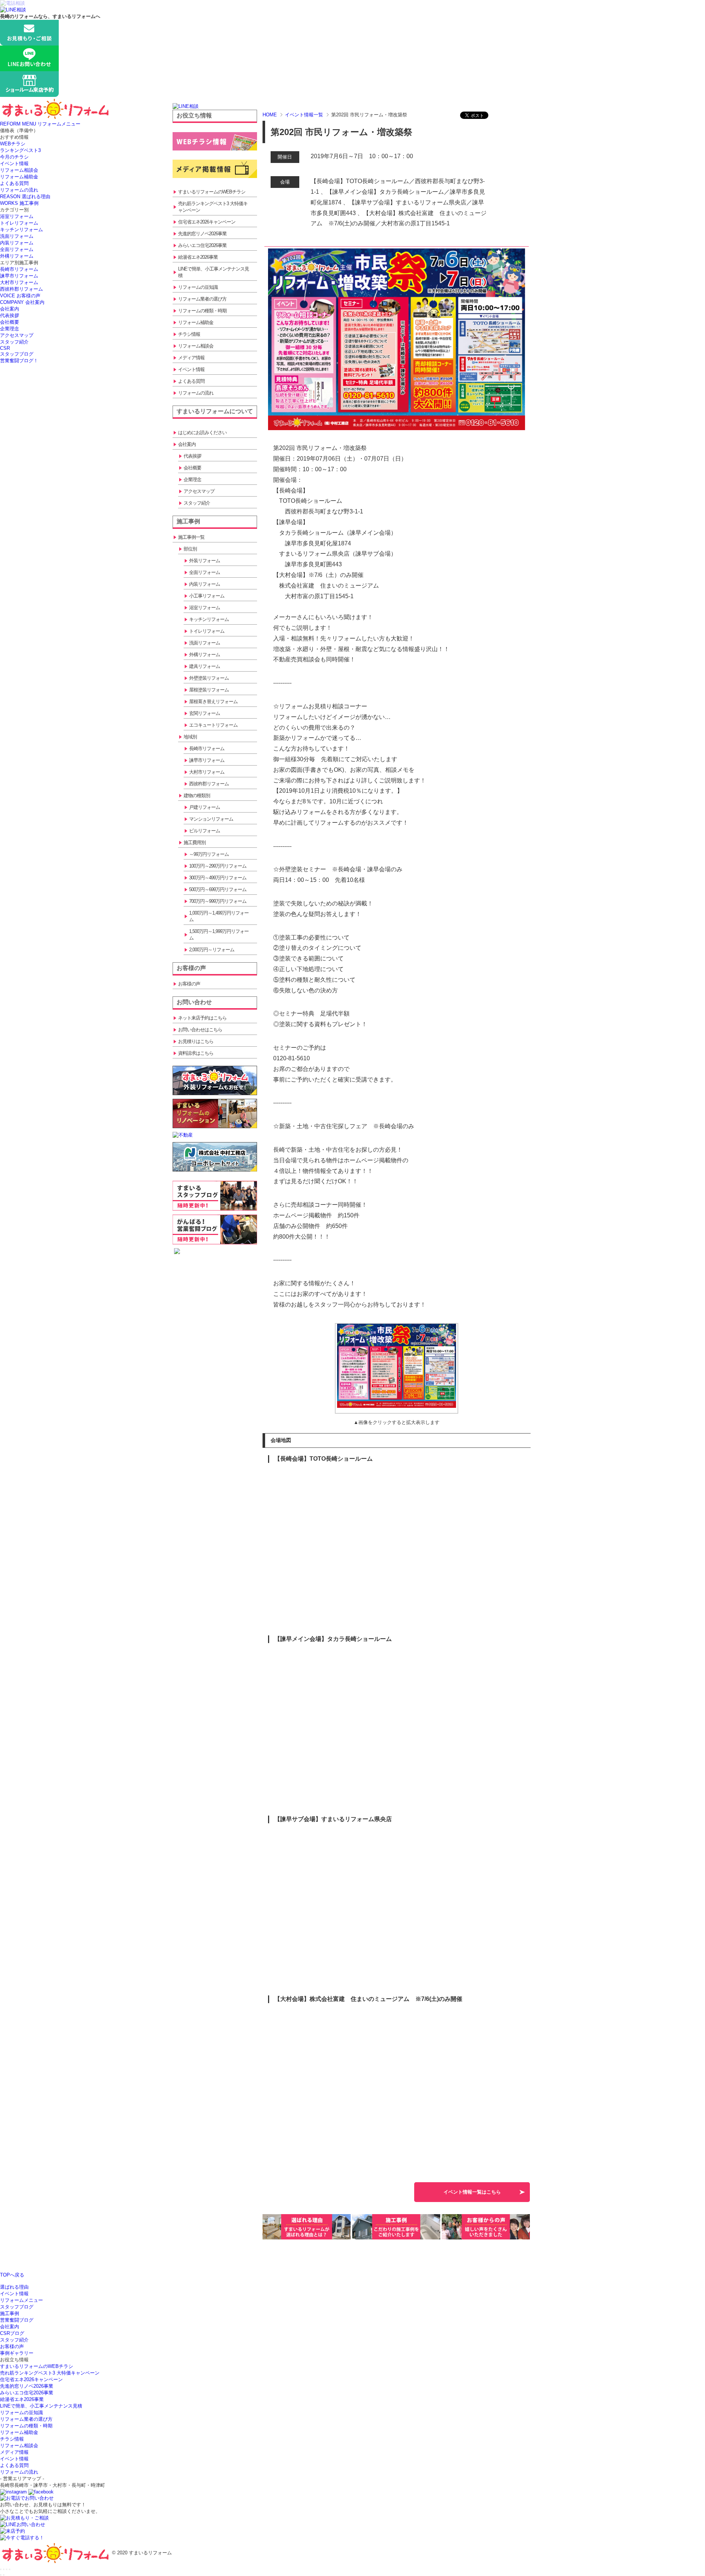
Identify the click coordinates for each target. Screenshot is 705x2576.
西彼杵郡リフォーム (21, 289)
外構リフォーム (17, 256)
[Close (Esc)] (1, 2569)
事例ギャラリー (17, 2353)
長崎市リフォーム (19, 269)
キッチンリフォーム (21, 230)
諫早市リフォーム (19, 276)
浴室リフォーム (17, 216)
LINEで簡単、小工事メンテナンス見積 (41, 2406)
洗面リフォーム (17, 236)
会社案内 (10, 309)
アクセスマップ (17, 335)
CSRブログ (12, 2333)
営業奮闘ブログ (17, 2320)
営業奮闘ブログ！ (19, 361)
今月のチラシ (14, 157)
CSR (5, 348)
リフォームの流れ (19, 190)
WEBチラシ (13, 144)
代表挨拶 (10, 315)
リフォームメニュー (21, 2300)
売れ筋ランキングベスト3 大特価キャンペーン (50, 2373)
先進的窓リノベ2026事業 (27, 2386)
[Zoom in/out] (10, 2569)
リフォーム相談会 (19, 170)
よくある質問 (14, 183)
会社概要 (10, 322)
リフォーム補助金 (19, 177)
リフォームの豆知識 (21, 2412)
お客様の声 (12, 2346)
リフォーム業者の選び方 (26, 2419)
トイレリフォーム (19, 223)
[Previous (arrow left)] (1, 2575)
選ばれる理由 (14, 2287)
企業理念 (10, 329)
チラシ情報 (12, 2439)
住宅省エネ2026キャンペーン (31, 2379)
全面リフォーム (17, 249)
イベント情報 (14, 164)
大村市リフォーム (19, 282)
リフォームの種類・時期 (26, 2426)
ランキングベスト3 (20, 150)
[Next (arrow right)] (4, 2575)
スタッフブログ (17, 354)
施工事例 (10, 2313)
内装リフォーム (17, 243)
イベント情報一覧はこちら (472, 2192)
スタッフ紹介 (14, 342)
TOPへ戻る (12, 2275)
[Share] (4, 2569)
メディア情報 (14, 2452)
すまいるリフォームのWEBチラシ (37, 2366)
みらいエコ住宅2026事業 (27, 2393)
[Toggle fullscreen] (7, 2569)
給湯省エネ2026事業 (22, 2399)
